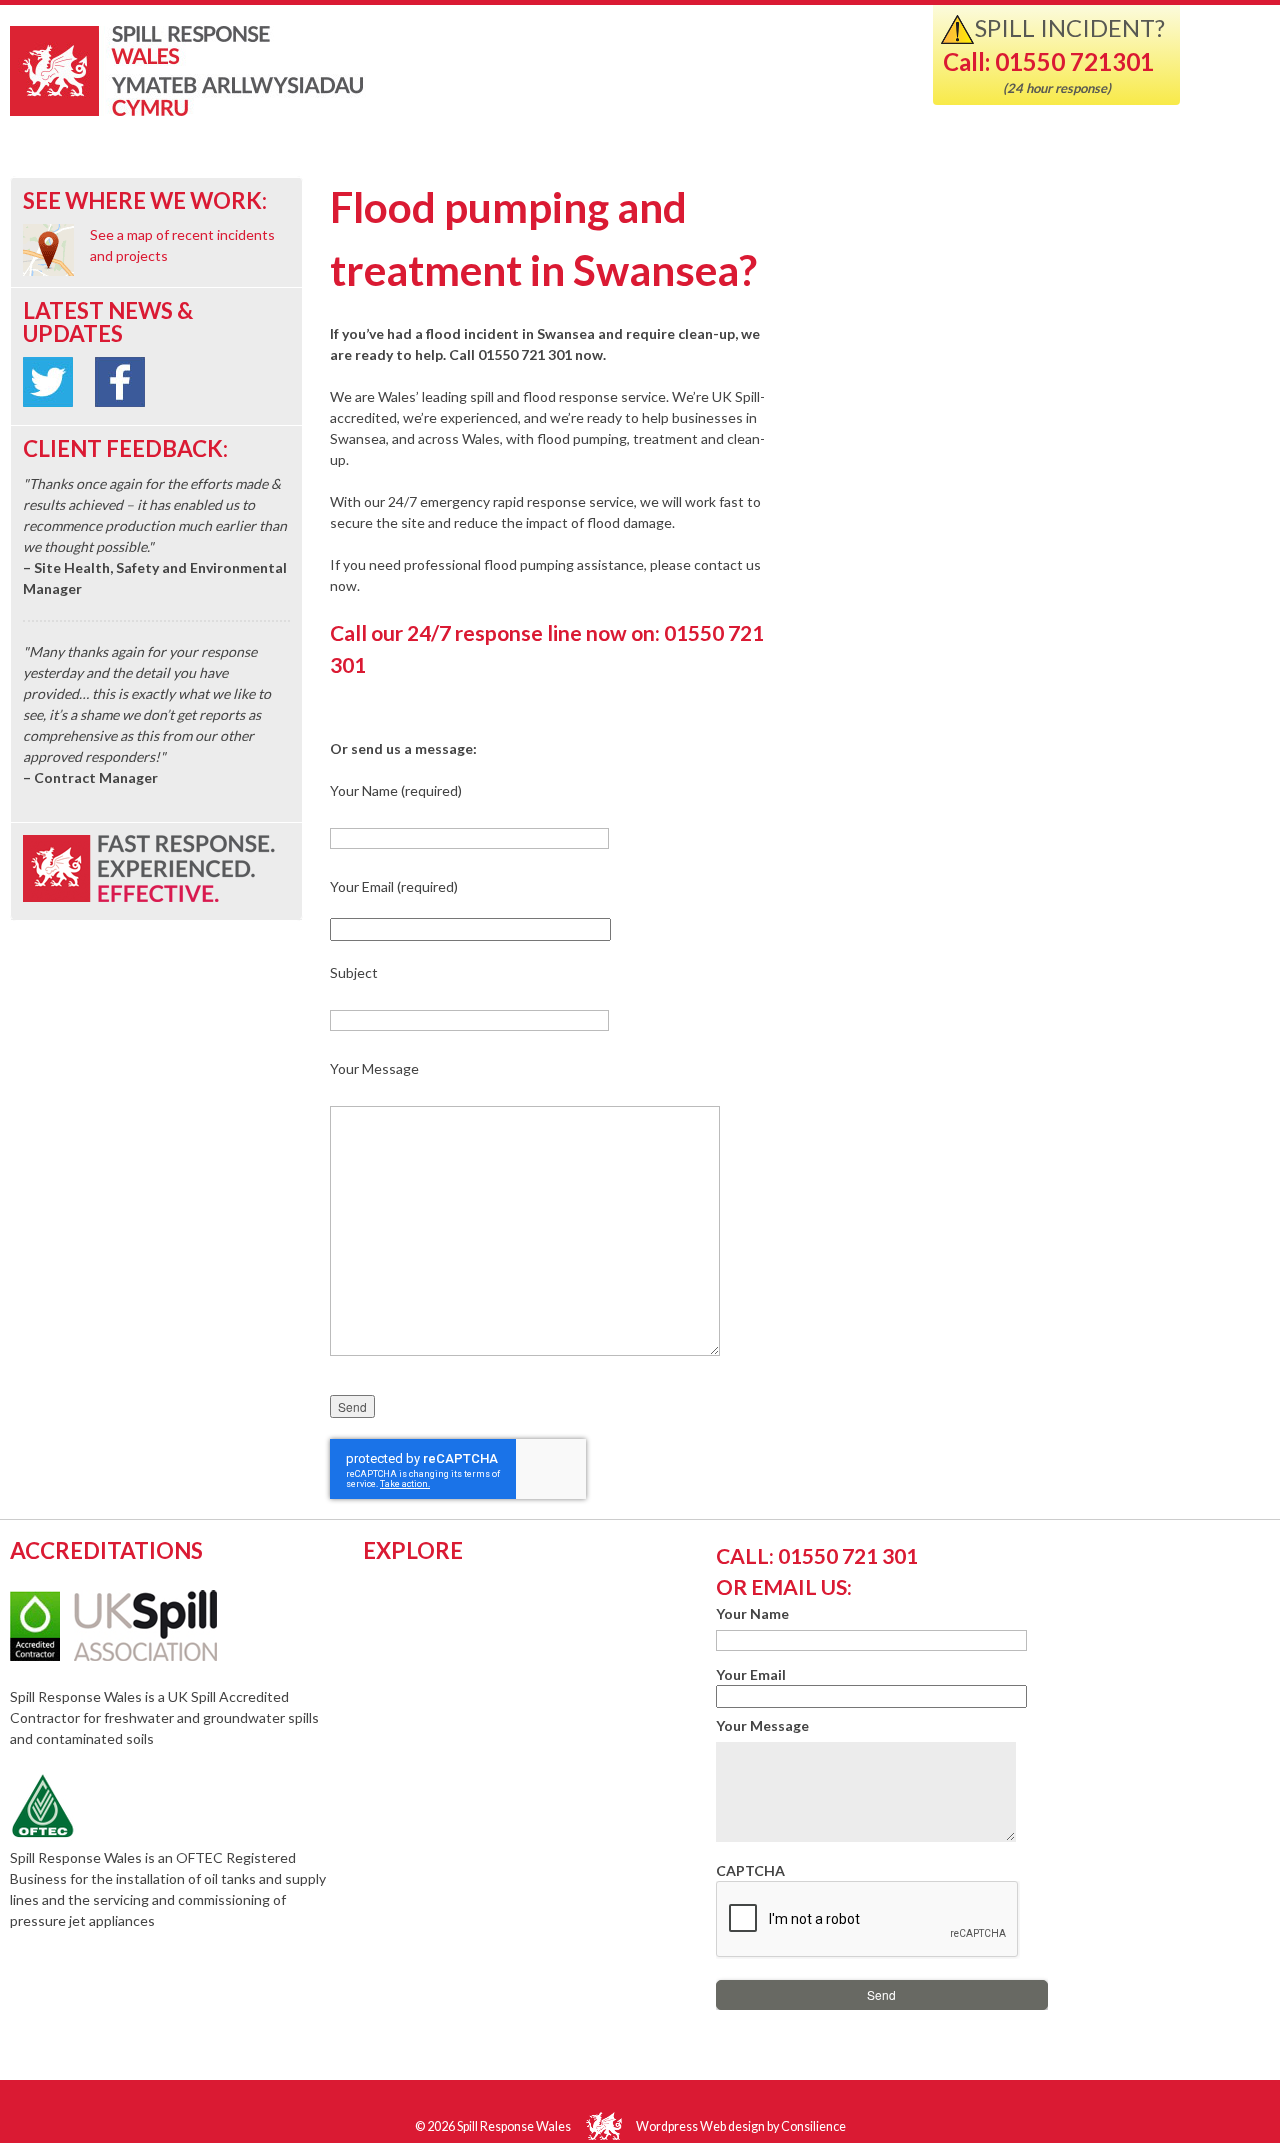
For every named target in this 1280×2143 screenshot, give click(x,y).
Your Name (752, 1613)
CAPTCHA (750, 1870)
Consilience (813, 2126)
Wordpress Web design (700, 2126)
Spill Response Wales (262, 73)
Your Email (751, 1674)
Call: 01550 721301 (1048, 61)
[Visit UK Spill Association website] (140, 1655)
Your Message (762, 1725)
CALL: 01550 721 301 (817, 1555)
